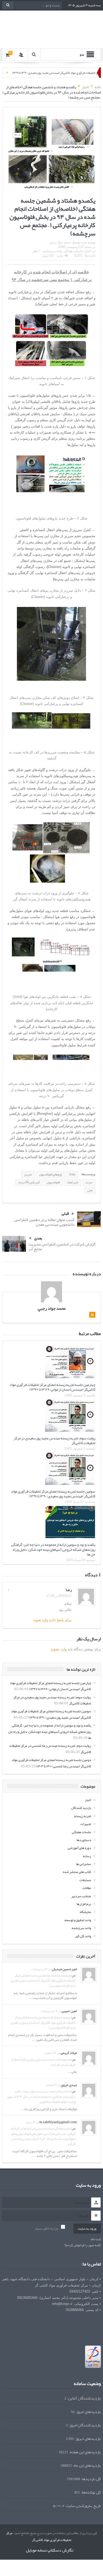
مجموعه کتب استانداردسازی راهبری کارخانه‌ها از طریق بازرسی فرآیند (43, 2062)
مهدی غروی (69, 2085)
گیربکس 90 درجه (29, 1182)
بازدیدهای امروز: (88, 2412)
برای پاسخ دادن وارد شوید (52, 1620)
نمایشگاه (85, 1912)
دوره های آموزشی (79, 1848)
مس (90, 1190)
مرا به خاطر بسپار (46, 2228)
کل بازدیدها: (90, 2479)
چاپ (60, 256)
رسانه (87, 1856)
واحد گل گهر (83, 1936)
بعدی (38, 1238)
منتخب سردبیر (81, 1896)
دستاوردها (84, 1840)
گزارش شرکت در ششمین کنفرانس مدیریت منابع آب (62, 1247)
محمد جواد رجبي (60, 242)
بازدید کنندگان (81, 1808)
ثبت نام (96, 2239)
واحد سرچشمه (52, 251)
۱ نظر (36, 251)
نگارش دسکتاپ (60, 2550)
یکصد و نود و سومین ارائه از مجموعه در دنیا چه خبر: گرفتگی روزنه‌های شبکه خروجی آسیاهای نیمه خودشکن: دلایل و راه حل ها (53, 1549)
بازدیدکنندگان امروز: (84, 2425)
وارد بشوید (59, 1649)
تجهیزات (86, 1824)
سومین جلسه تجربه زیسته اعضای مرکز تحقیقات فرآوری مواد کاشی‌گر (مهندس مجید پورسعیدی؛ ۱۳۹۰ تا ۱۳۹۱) (53, 1494)
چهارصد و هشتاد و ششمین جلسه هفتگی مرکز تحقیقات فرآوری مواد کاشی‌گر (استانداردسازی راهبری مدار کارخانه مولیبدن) (43, 1980)
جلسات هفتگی (73, 251)
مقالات (87, 1888)
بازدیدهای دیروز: (87, 2439)
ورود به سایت (87, 2229)
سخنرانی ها (84, 1864)
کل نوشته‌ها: (90, 2492)
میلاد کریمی (69, 2053)
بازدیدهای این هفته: (85, 2452)
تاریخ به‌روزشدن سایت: (83, 2506)
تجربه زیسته (83, 1816)
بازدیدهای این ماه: (86, 2465)
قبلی (65, 1214)
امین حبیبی (69, 2011)
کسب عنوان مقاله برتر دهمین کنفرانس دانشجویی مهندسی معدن (44, 1222)
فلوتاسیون (53, 1182)
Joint (72, 1174)
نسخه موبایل (36, 2550)
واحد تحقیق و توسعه (78, 1920)
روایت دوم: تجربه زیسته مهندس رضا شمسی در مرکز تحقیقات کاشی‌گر (50, 1749)
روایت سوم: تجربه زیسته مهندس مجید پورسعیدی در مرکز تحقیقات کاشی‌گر (55, 1440)
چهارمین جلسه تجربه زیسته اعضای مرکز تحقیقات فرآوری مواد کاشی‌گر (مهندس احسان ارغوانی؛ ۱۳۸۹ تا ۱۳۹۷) (52, 1387)
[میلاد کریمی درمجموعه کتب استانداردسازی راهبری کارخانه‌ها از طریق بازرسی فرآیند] (89, 2059)
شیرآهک (73, 1182)
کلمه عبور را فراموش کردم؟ (83, 2245)
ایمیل (45, 256)
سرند (89, 1182)
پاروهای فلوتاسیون (51, 1174)
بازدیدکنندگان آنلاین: (84, 2398)
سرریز (28, 1174)
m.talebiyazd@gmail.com (58, 2122)
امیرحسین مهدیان (64, 1969)
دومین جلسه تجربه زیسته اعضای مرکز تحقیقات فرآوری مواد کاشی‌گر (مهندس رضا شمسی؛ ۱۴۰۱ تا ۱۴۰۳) (51, 1763)
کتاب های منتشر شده (77, 1872)
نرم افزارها (84, 1904)
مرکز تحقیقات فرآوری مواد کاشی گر (39, 2536)
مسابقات (85, 1880)
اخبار (88, 251)
